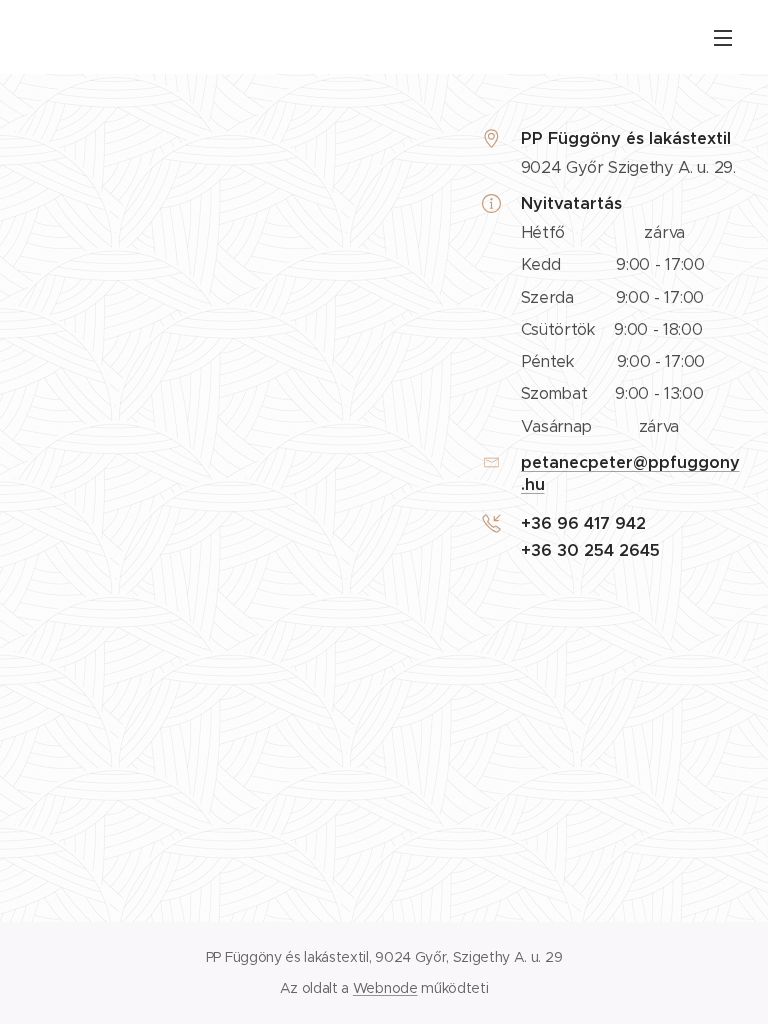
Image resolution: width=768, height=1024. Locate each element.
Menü (723, 37)
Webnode (385, 988)
